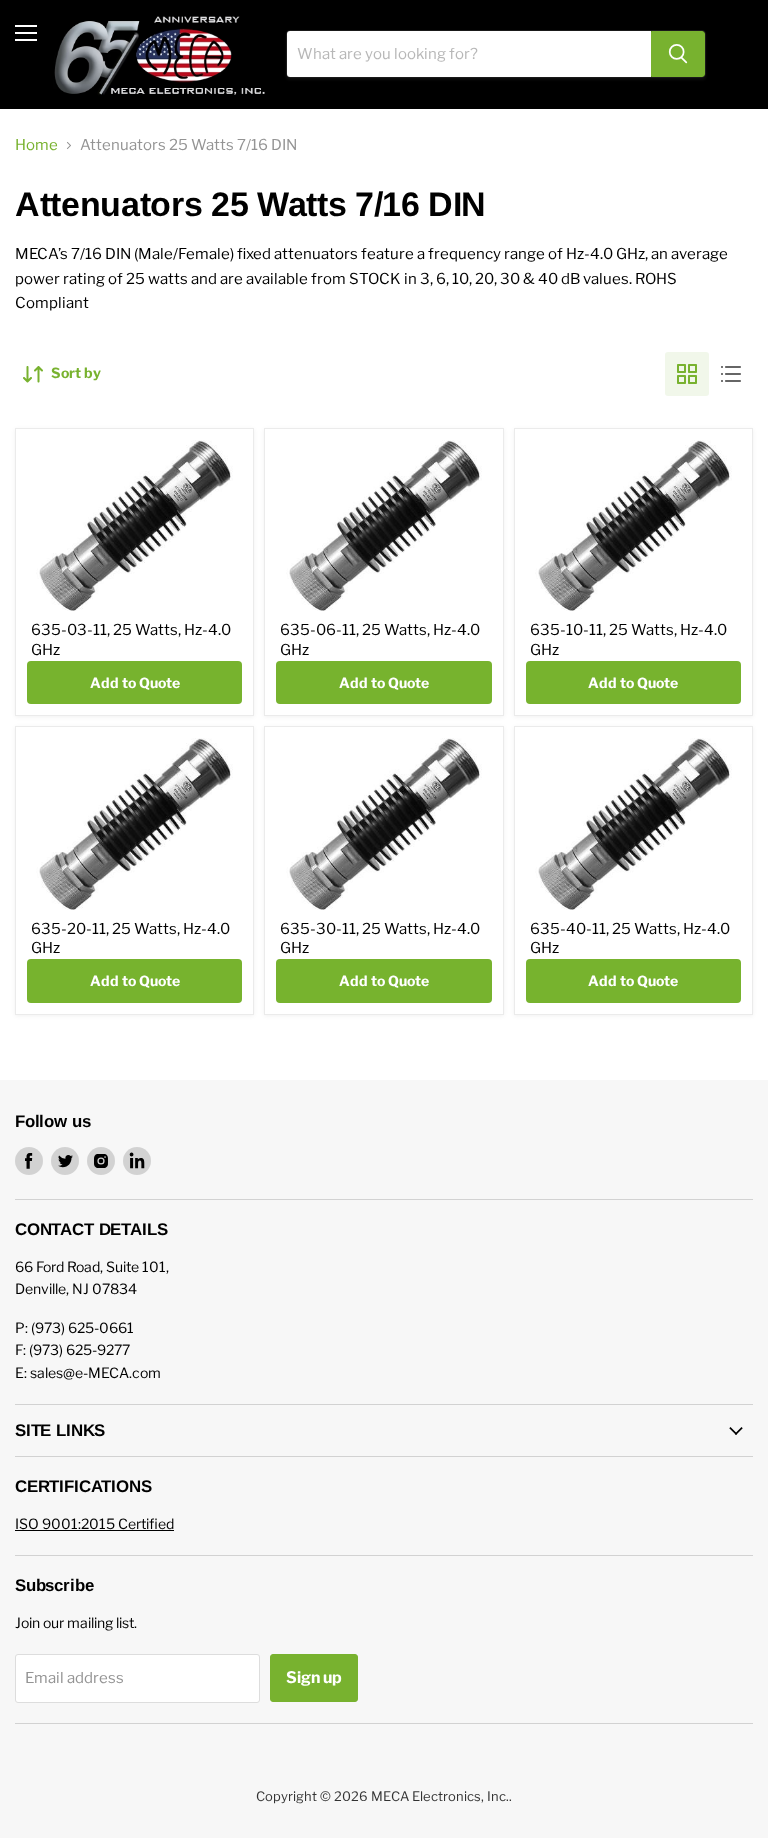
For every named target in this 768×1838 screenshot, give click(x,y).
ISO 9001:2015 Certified (94, 1523)
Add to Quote (135, 682)
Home (36, 145)
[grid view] (687, 374)
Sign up (314, 1677)
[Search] (678, 54)
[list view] (731, 374)
